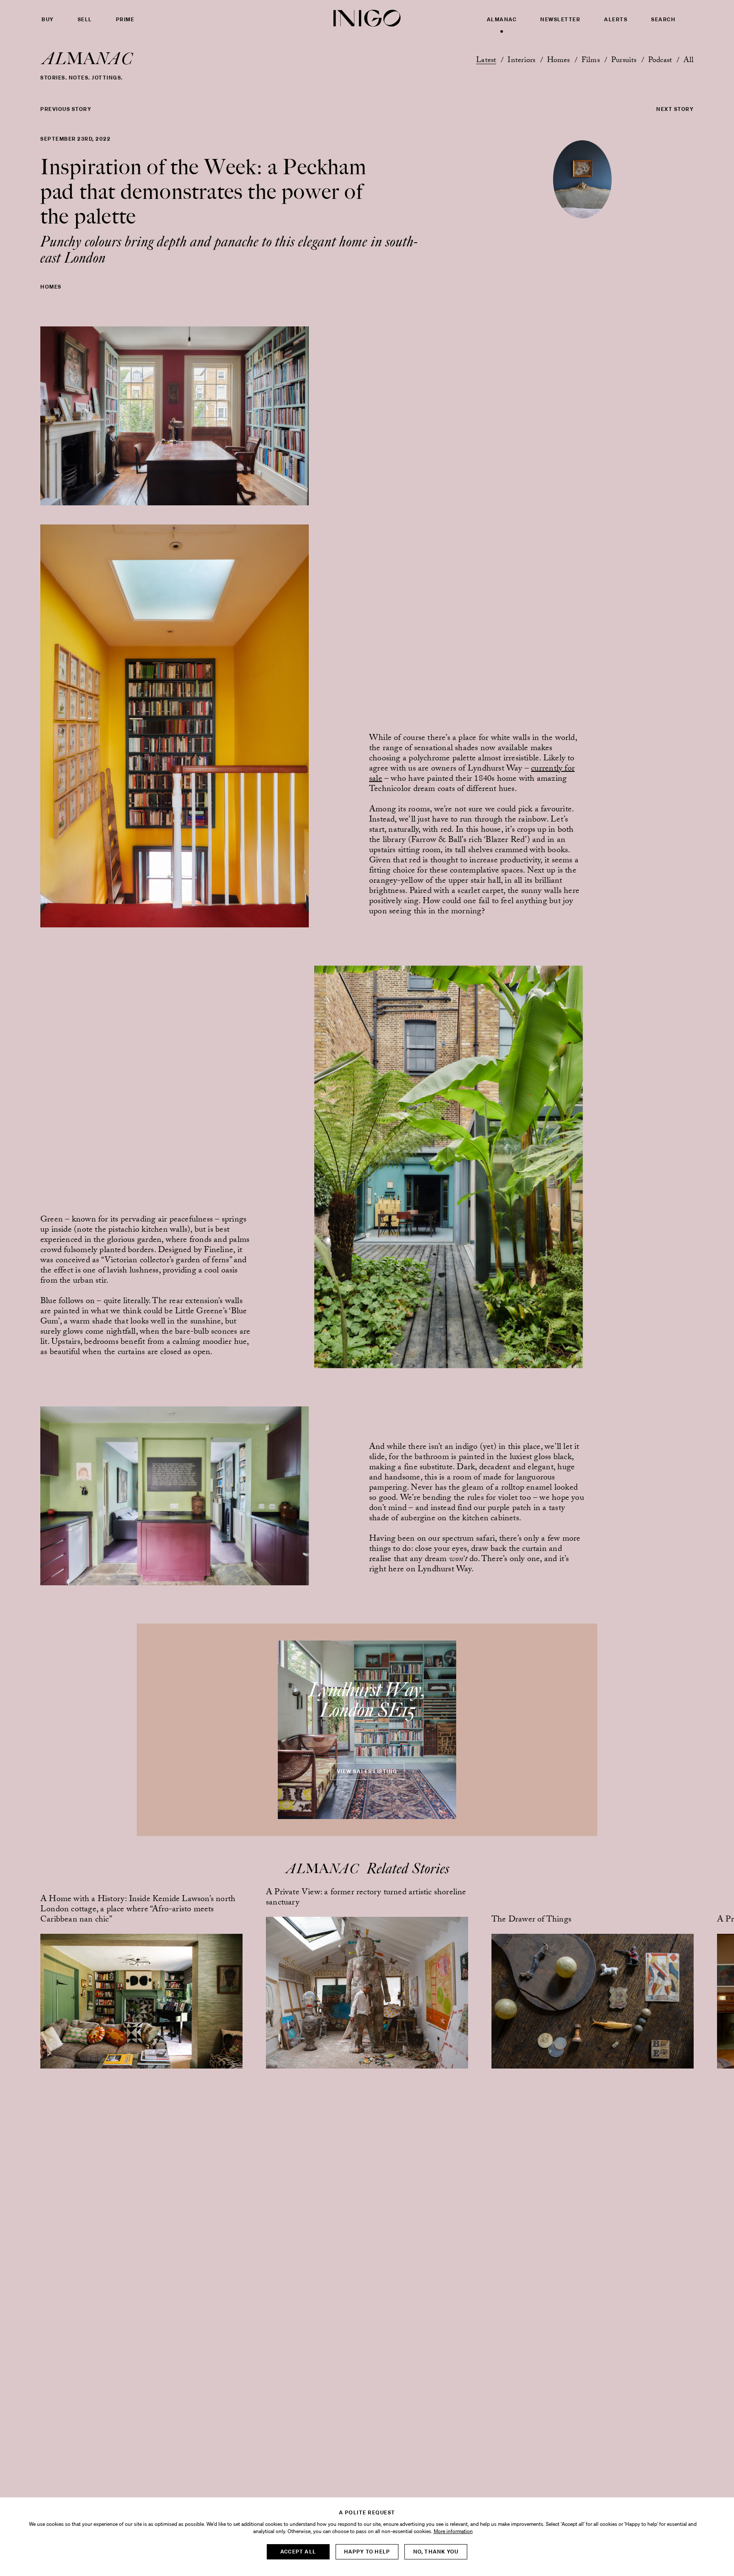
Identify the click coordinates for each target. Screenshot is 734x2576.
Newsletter (560, 20)
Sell (85, 20)
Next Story (675, 109)
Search (663, 20)
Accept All (298, 2552)
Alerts (616, 20)
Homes (559, 61)
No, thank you (436, 2552)
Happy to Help (367, 2552)
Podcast (660, 61)
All (689, 61)
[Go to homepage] (367, 18)
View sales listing (367, 1771)
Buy (48, 20)
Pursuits (624, 61)
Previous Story (66, 109)
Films (591, 61)
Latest (486, 61)
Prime (125, 20)
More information (453, 2531)
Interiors (521, 61)
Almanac (502, 20)
